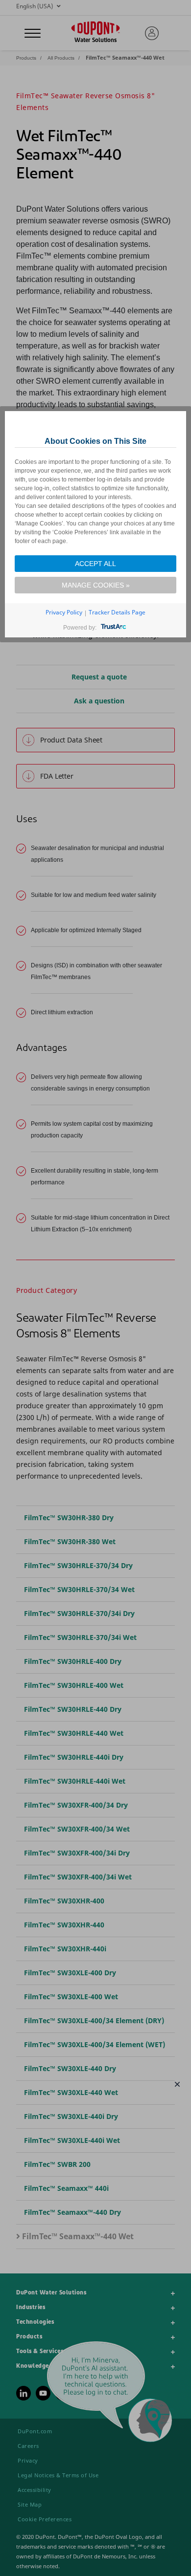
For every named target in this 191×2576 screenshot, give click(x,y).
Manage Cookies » (96, 585)
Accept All (95, 564)
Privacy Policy (64, 612)
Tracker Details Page (117, 612)
